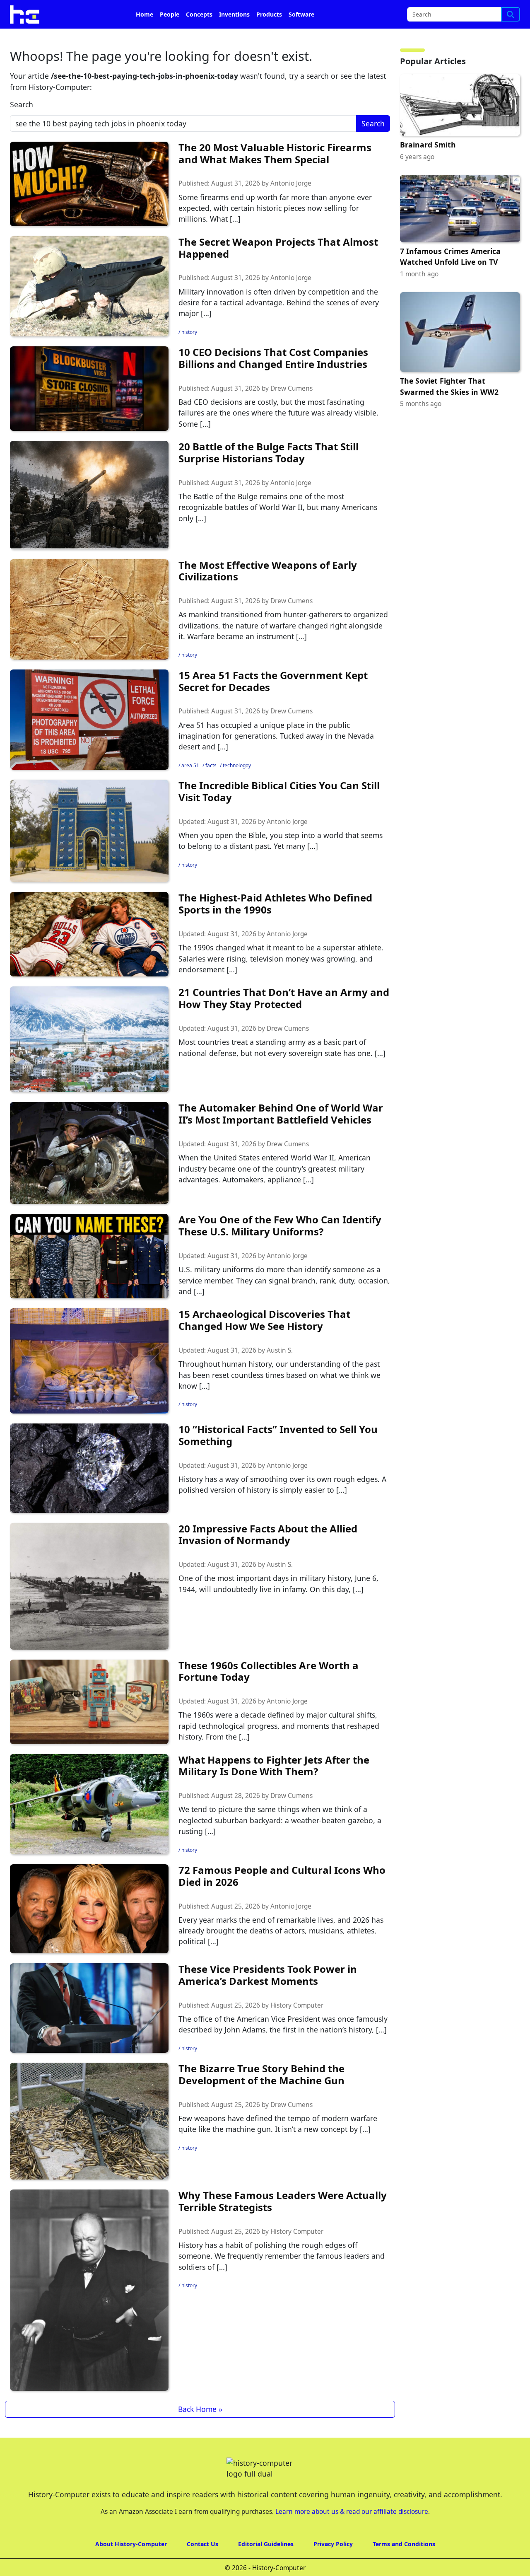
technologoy (237, 789)
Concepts (199, 37)
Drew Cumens (291, 412)
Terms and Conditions (404, 2567)
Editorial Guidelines (266, 2567)
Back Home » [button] (200, 2432)
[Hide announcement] (523, 12)
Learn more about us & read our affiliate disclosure (352, 2535)
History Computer (297, 2029)
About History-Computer (131, 2567)
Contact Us (202, 2567)
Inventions (234, 37)
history (189, 355)
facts (211, 789)
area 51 (190, 789)
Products (269, 37)
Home (145, 37)
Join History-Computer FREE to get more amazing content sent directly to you (171, 13)
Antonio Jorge (291, 207)
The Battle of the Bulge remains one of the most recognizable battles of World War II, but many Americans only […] (278, 530)
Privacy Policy (333, 2567)
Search (22, 128)
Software (301, 37)
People (170, 37)
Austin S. (280, 1374)
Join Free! (457, 13)
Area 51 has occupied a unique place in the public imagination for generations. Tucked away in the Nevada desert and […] (276, 759)
